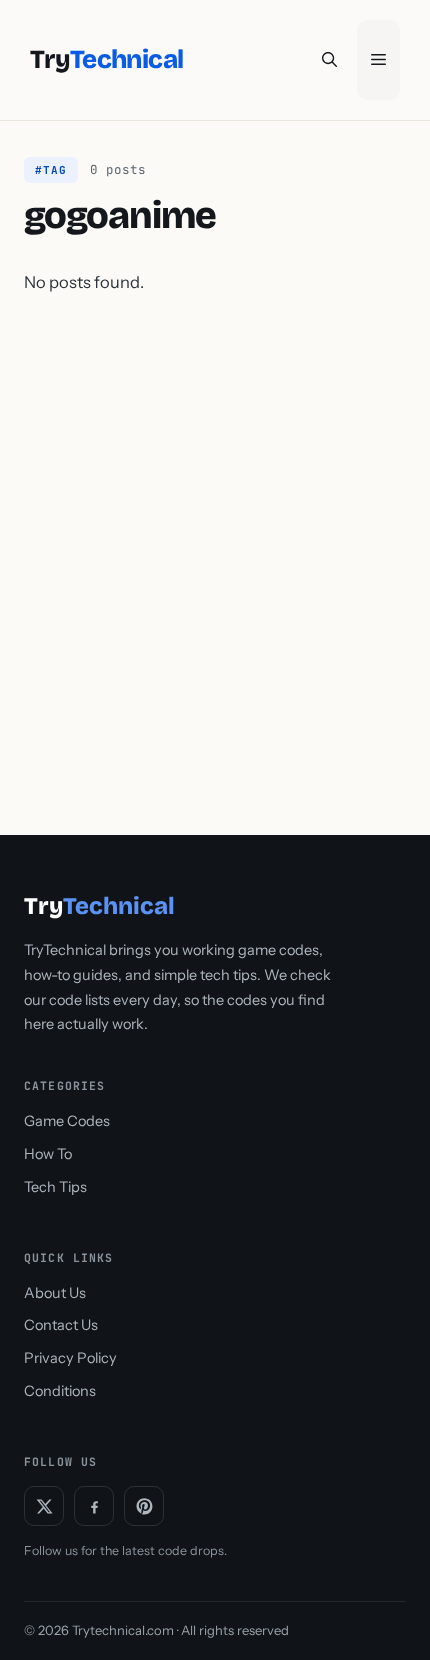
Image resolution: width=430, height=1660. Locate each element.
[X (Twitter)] (44, 1506)
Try (106, 60)
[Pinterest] (144, 1506)
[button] (329, 60)
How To (48, 1154)
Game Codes (67, 1121)
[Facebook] (94, 1506)
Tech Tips (55, 1187)
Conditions (60, 1391)
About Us (55, 1293)
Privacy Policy (70, 1358)
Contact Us (61, 1325)
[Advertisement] (215, 546)
